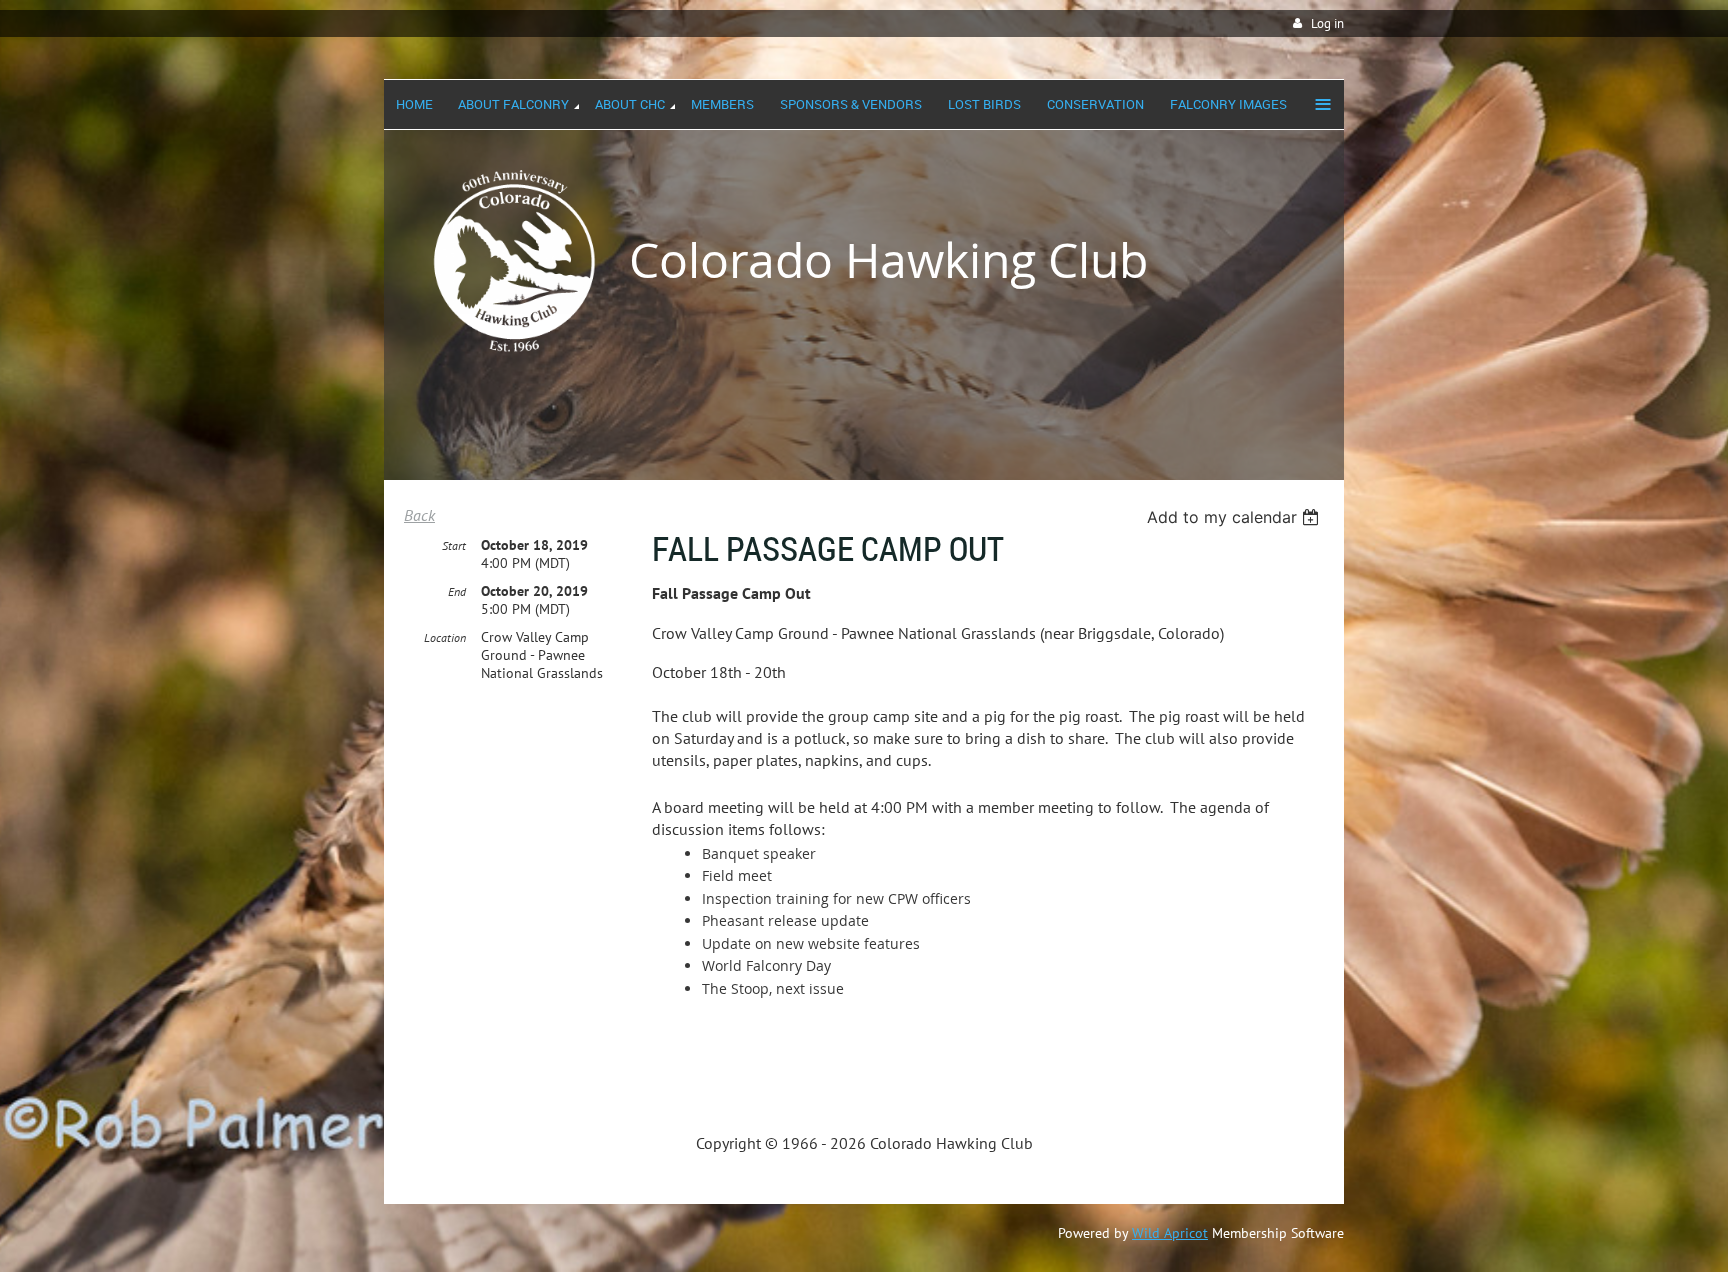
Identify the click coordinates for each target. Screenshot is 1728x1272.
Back (419, 515)
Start (454, 545)
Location (445, 637)
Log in (1327, 23)
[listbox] (1235, 517)
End (457, 591)
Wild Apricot (1170, 1233)
